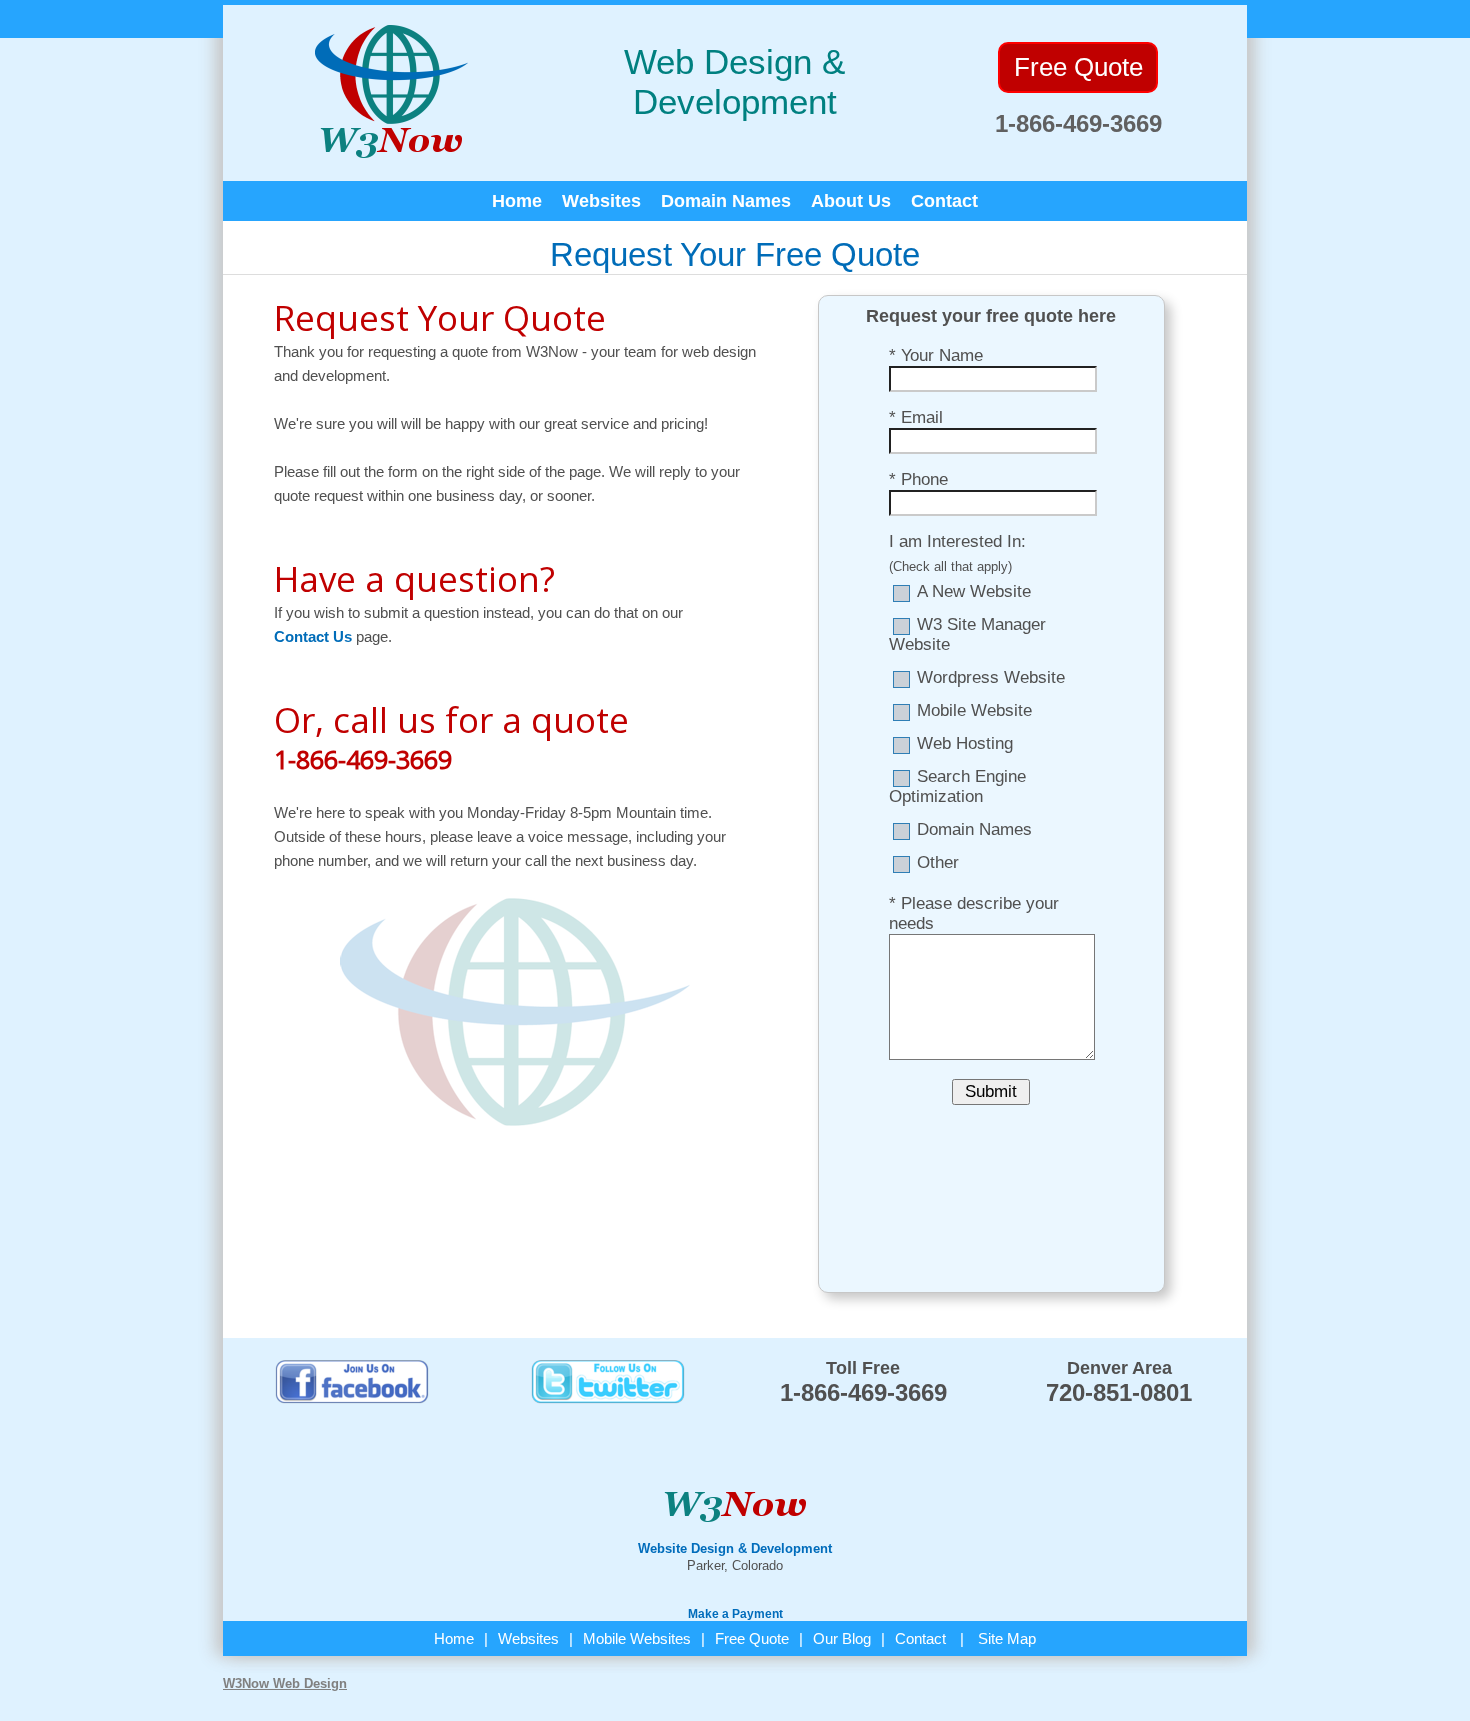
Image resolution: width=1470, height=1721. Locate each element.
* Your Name (936, 355)
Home (517, 201)
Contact (944, 201)
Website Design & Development (735, 1548)
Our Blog (842, 1638)
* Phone (918, 479)
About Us (851, 201)
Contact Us (313, 636)
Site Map (1007, 1638)
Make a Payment (735, 1614)
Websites (601, 201)
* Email (916, 417)
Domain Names (726, 201)
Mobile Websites (637, 1638)
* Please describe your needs (974, 913)
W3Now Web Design (285, 1683)
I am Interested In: (957, 541)
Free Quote (752, 1638)
